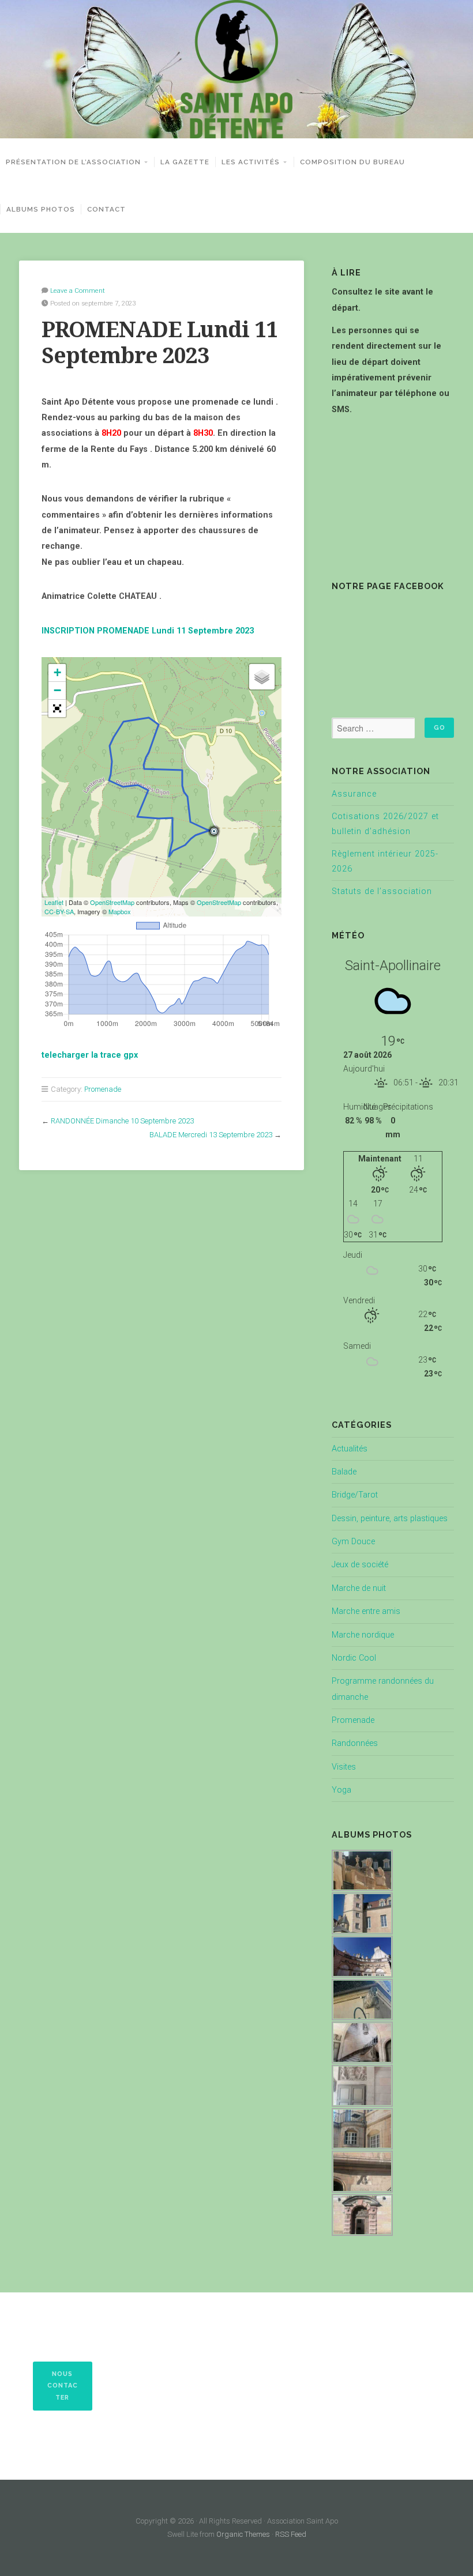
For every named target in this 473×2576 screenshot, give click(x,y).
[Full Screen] (57, 708)
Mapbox (120, 911)
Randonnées (355, 1743)
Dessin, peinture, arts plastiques (390, 1519)
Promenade (103, 1089)
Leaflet (54, 902)
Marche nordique (363, 1635)
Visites (344, 1767)
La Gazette (185, 162)
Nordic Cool (354, 1658)
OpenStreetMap (112, 902)
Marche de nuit (359, 1588)
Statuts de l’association (382, 891)
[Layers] (262, 677)
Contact (106, 209)
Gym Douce (353, 1542)
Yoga (341, 1790)
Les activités (251, 162)
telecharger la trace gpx (90, 1055)
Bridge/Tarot (355, 1495)
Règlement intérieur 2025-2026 (385, 861)
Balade (344, 1472)
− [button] (57, 690)
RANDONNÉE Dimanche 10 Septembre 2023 (122, 1121)
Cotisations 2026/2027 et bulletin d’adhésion (385, 824)
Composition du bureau (352, 162)
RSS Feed (291, 2534)
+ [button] (57, 672)
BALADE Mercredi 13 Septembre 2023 (211, 1135)
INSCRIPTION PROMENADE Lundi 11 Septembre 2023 (148, 631)
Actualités (350, 1449)
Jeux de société (360, 1565)
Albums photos (41, 209)
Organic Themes (243, 2534)
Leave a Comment (78, 291)
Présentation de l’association (73, 162)
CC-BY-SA (59, 911)
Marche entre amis (366, 1611)
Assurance (354, 794)
